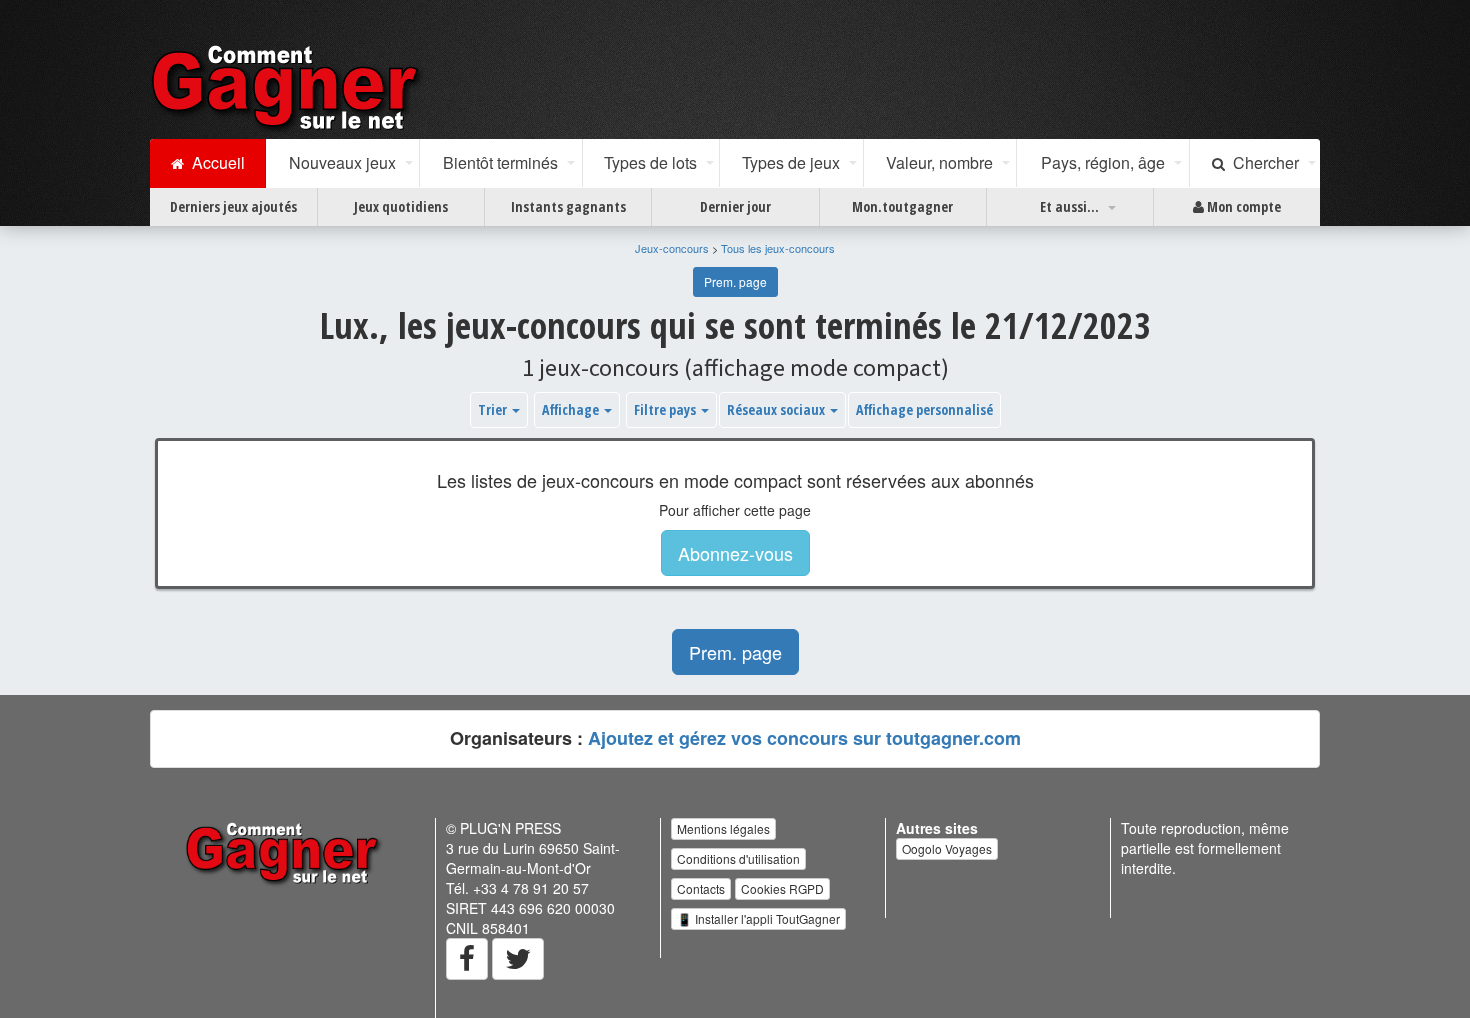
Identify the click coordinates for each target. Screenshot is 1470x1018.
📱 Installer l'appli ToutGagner (758, 918)
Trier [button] (494, 409)
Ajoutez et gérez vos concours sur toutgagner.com (804, 738)
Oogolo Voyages (947, 848)
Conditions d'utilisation (738, 858)
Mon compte (1242, 206)
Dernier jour (735, 206)
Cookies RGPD (782, 888)
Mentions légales (723, 828)
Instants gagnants (568, 206)
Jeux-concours (672, 248)
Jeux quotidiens (401, 206)
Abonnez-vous (735, 553)
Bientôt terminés (500, 162)
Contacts (701, 888)
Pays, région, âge (1103, 162)
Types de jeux (791, 162)
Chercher (1262, 162)
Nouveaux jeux (342, 162)
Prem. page (735, 281)
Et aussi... (1069, 206)
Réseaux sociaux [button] (777, 409)
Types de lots (650, 162)
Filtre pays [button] (666, 409)
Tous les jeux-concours (778, 248)
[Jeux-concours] (289, 87)
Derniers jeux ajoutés (233, 206)
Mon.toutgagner (902, 206)
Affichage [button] (572, 409)
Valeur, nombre (939, 162)
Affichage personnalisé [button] (924, 409)
